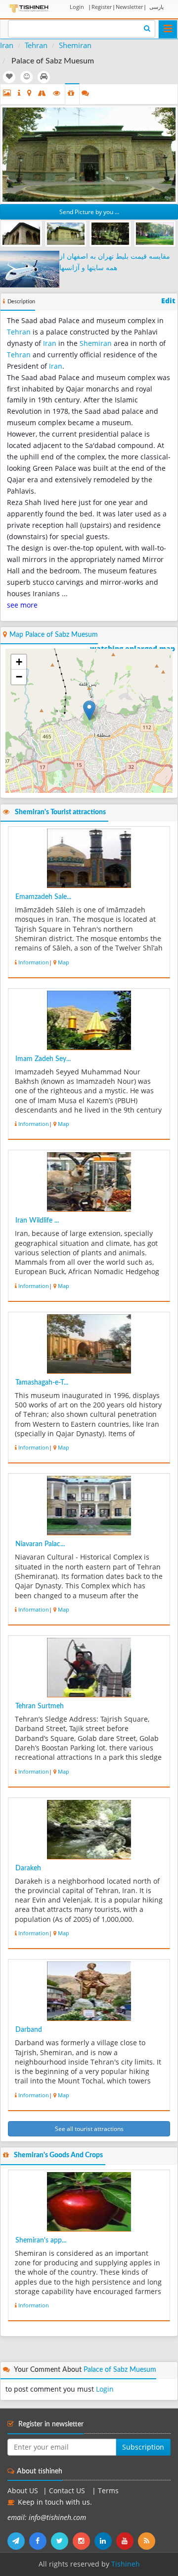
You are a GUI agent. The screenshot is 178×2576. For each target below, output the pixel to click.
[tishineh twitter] (62, 2541)
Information (34, 962)
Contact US (68, 2491)
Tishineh (126, 2564)
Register (102, 7)
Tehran (36, 45)
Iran (7, 45)
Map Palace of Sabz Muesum (54, 635)
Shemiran (75, 45)
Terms (108, 2491)
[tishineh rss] (148, 2541)
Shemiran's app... (41, 2240)
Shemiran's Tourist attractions (60, 812)
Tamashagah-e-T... (42, 1383)
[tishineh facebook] (40, 2541)
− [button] (19, 677)
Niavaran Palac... (40, 1544)
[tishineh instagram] (84, 2541)
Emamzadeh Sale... (43, 897)
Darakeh (28, 1868)
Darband (29, 2030)
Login (77, 7)
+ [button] (19, 662)
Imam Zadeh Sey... (43, 1059)
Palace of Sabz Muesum (120, 2370)
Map (64, 962)
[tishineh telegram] (18, 2541)
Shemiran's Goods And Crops (58, 2155)
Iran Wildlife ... (37, 1221)
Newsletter (129, 7)
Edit (168, 301)
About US (23, 2491)
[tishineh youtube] (127, 2541)
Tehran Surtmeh (40, 1706)
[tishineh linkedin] (105, 2541)
